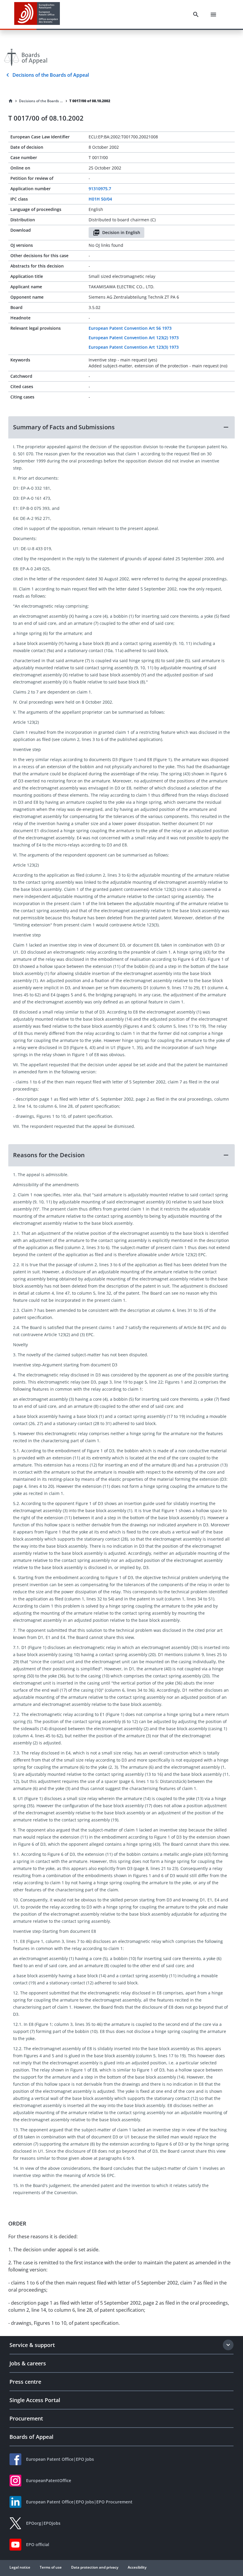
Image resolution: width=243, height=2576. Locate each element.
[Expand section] (228, 2345)
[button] (121, 427)
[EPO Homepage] (37, 14)
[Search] (196, 15)
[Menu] (213, 15)
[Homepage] (11, 101)
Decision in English (121, 232)
